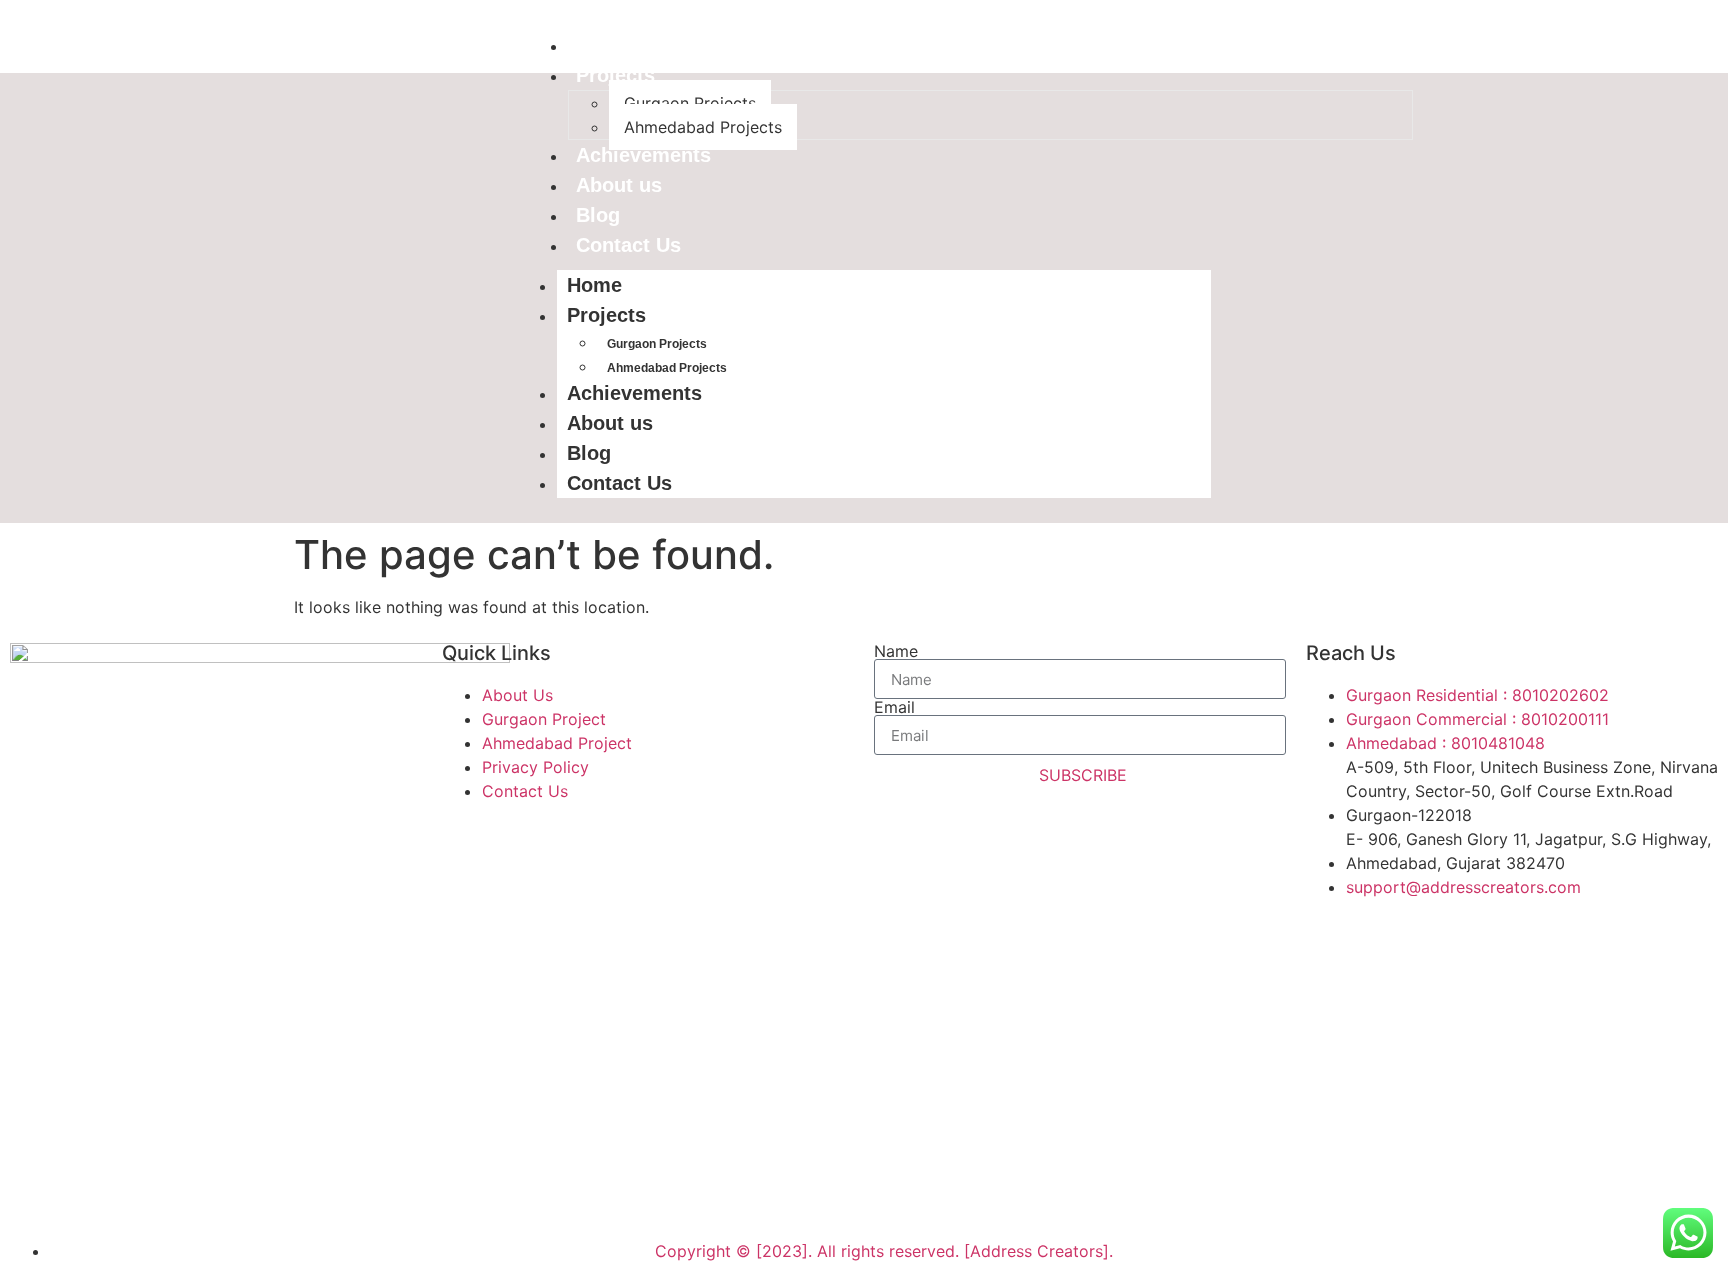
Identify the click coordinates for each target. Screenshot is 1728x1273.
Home (603, 45)
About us (619, 185)
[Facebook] (35, 1188)
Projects (615, 75)
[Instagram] (145, 1188)
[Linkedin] (200, 1188)
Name (896, 651)
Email (894, 707)
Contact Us (628, 245)
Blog (598, 215)
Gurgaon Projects (690, 103)
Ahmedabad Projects (703, 127)
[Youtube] (90, 1188)
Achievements (643, 155)
